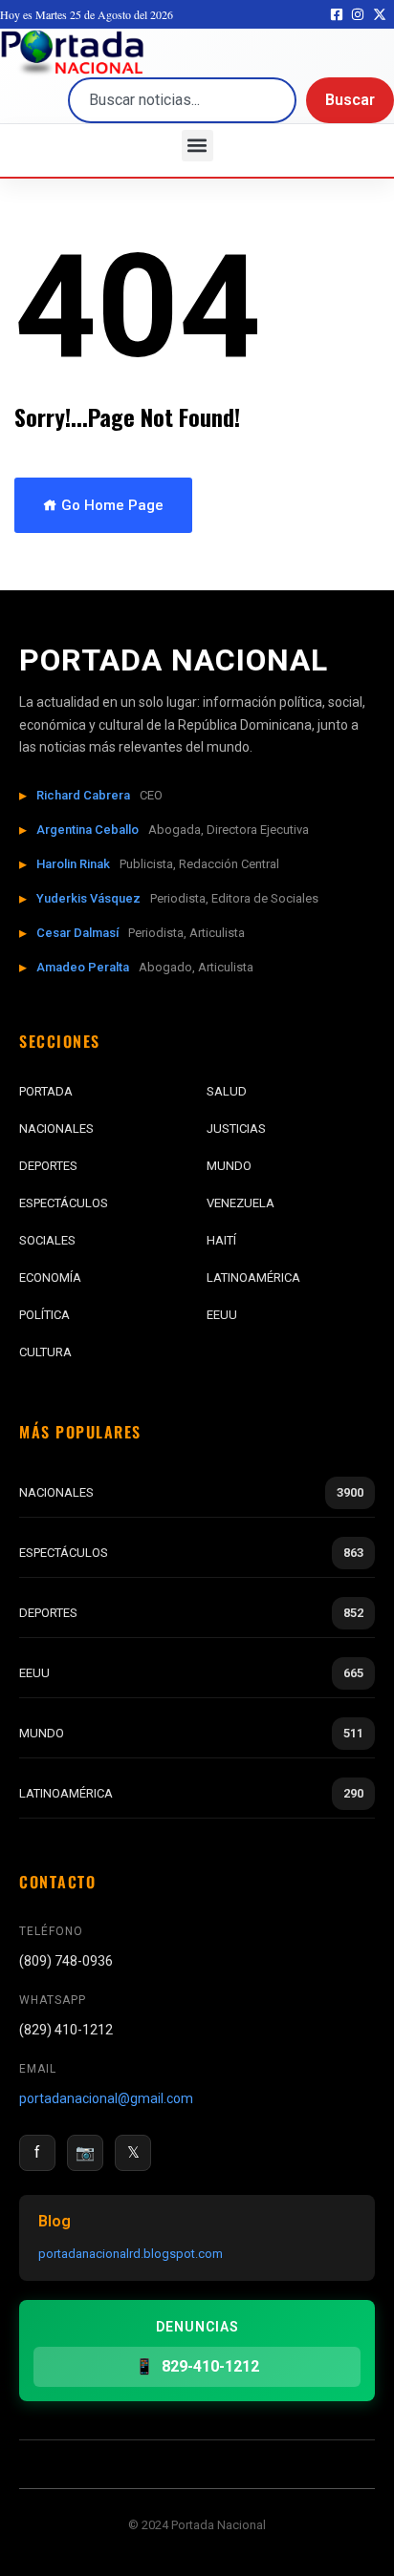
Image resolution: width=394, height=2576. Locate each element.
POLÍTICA (44, 1315)
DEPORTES (48, 1166)
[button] (197, 146)
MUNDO (229, 1166)
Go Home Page (110, 505)
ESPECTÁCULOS (64, 1203)
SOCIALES (47, 1240)
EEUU (222, 1315)
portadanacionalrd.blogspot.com (131, 2254)
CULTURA (45, 1352)
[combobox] (182, 100)
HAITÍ (221, 1240)
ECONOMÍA (50, 1277)
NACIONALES (56, 1128)
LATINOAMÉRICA (253, 1277)
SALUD (227, 1091)
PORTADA (46, 1091)
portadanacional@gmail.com (106, 2098)
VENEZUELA (241, 1203)
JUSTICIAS (236, 1128)
